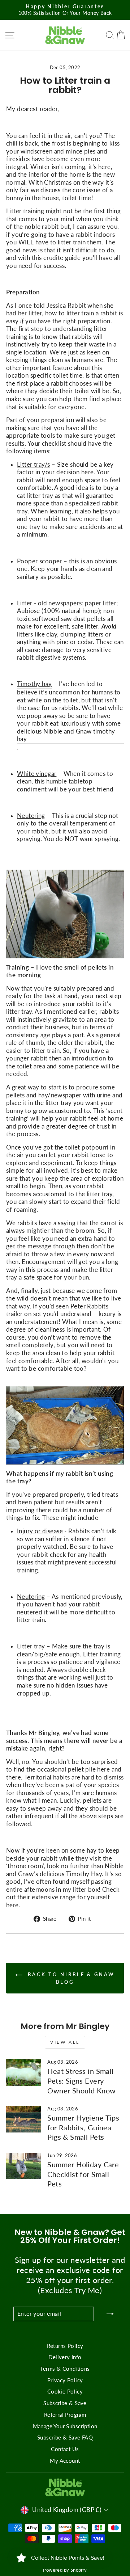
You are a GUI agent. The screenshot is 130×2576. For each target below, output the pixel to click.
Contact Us (65, 2449)
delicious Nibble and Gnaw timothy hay (66, 735)
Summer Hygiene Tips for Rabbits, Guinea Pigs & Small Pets (83, 2127)
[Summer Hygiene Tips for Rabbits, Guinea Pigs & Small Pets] (24, 2119)
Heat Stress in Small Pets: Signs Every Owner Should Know (81, 2081)
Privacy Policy (65, 2380)
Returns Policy (65, 2346)
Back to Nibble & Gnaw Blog (70, 1978)
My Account (65, 2461)
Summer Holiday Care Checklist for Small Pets (83, 2174)
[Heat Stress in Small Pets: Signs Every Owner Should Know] (24, 2073)
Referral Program (65, 2415)
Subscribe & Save (65, 2403)
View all (65, 2042)
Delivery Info (65, 2357)
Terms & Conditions (65, 2369)
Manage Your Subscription (65, 2426)
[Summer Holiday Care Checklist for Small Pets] (24, 2166)
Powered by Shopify (65, 2570)
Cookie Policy (65, 2391)
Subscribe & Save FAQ (65, 2437)
